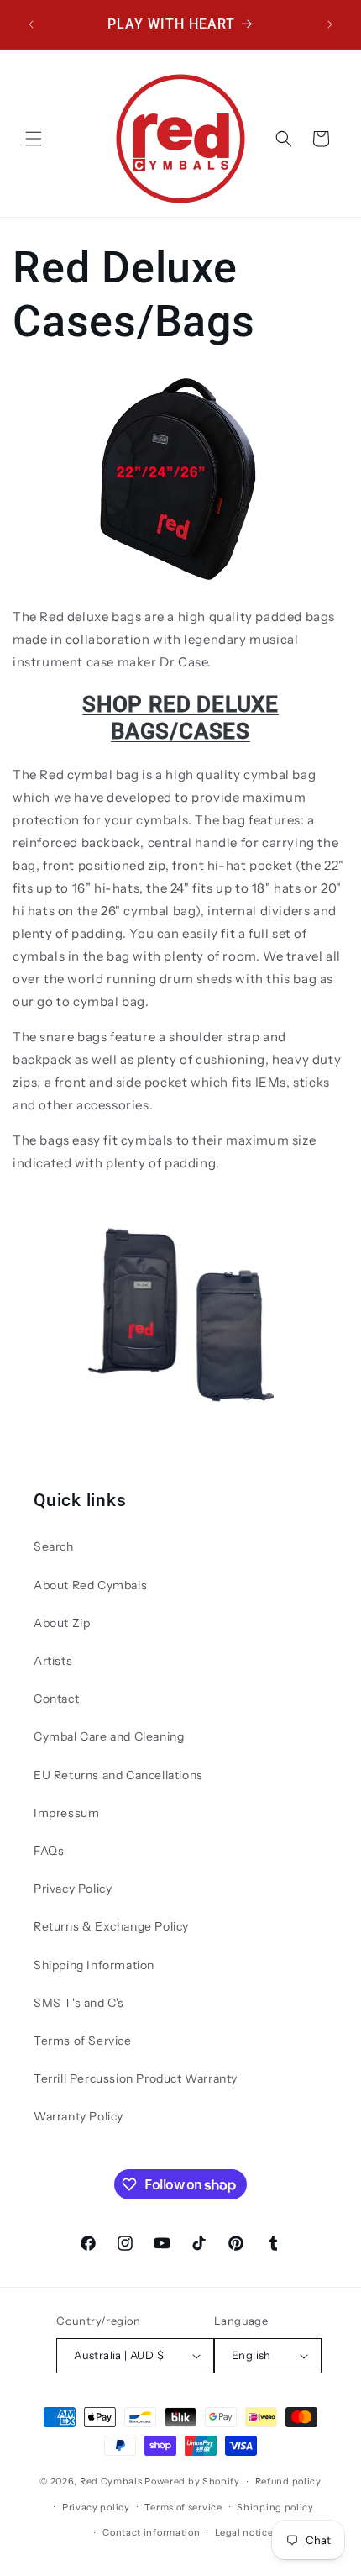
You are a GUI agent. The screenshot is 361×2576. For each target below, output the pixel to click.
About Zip (62, 1623)
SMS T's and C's (79, 2003)
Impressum (66, 1813)
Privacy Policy (73, 1889)
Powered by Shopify (192, 2481)
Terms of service (183, 2507)
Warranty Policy (78, 2116)
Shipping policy (275, 2507)
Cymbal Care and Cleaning (109, 1736)
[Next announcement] (330, 24)
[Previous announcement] (31, 24)
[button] (34, 139)
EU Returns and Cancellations (118, 1775)
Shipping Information (94, 1965)
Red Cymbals (112, 2481)
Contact (56, 1699)
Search (54, 1546)
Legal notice (244, 2532)
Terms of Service (83, 2041)
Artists (53, 1661)
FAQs (49, 1851)
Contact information (151, 2532)
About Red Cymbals (90, 1585)
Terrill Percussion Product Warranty (136, 2078)
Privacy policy (96, 2507)
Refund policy (288, 2481)
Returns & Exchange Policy (111, 1926)
